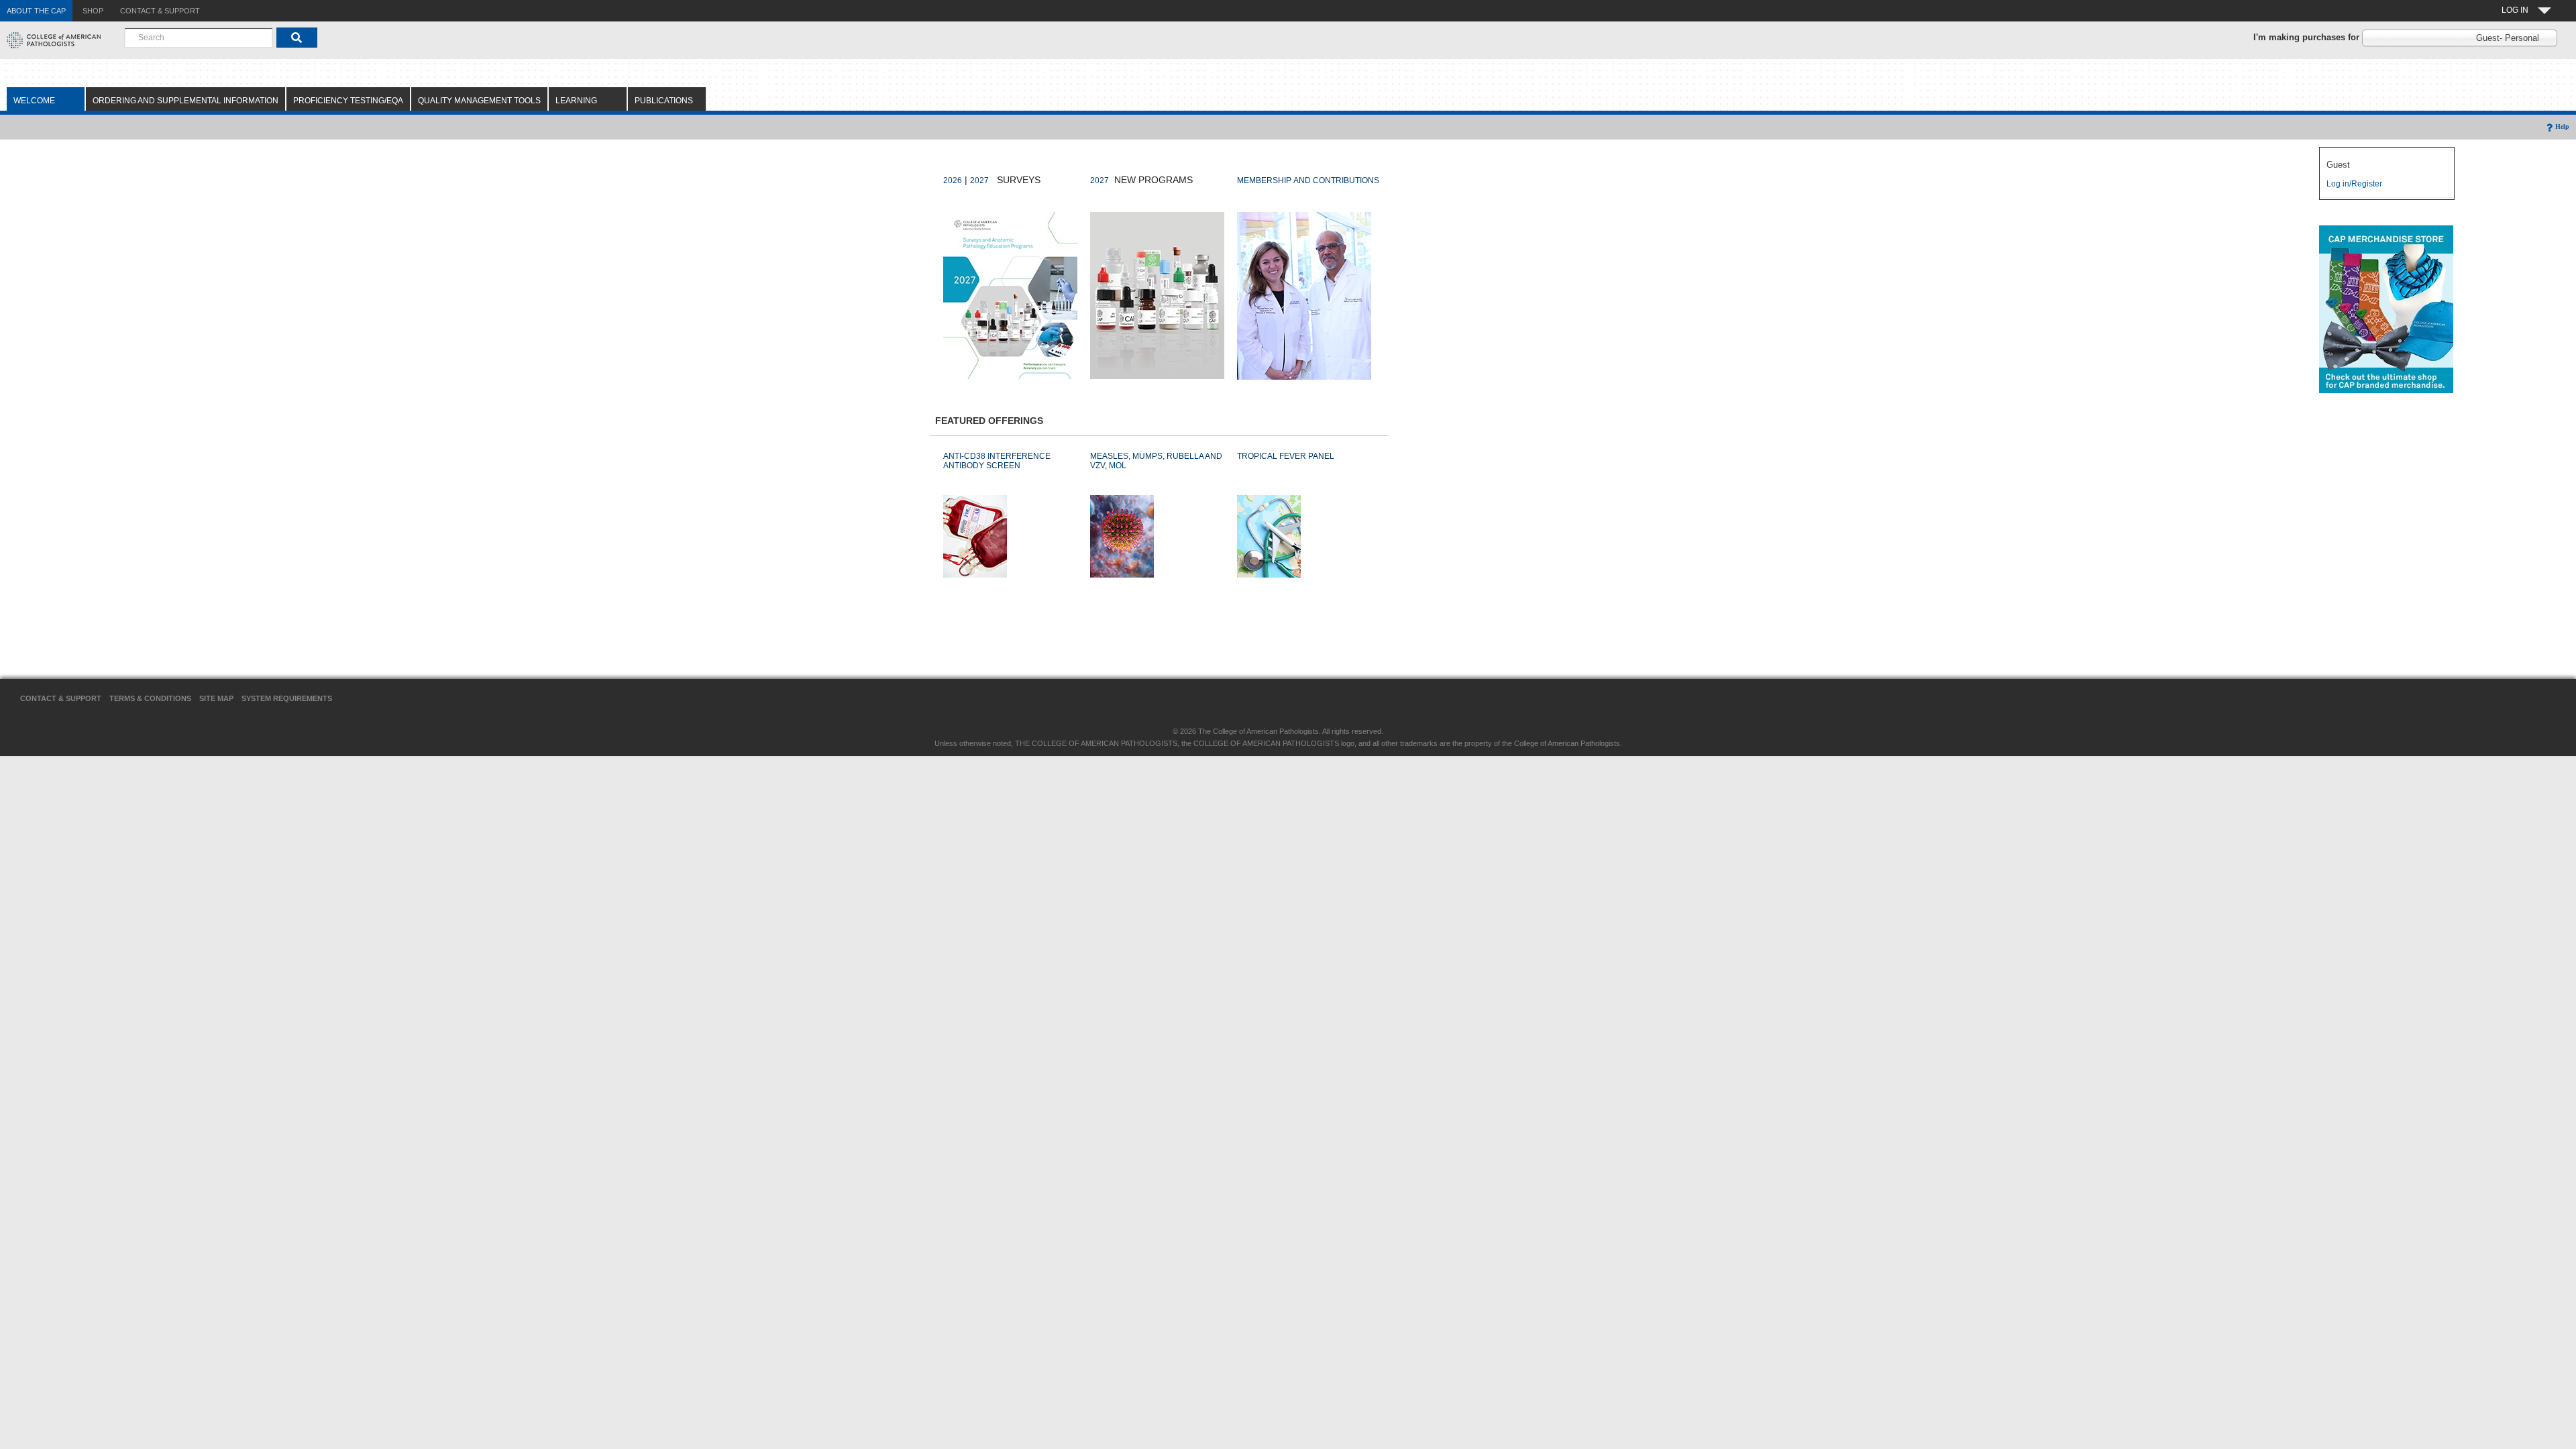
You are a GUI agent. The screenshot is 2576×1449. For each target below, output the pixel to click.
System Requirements (287, 698)
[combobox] (199, 38)
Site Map (216, 698)
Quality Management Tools (479, 101)
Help (2562, 126)
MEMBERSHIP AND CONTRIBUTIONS (1308, 180)
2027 (979, 180)
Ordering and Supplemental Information (185, 101)
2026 (953, 180)
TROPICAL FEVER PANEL (1286, 456)
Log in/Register (2354, 184)
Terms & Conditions (150, 698)
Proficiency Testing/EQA (348, 101)
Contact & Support (61, 698)
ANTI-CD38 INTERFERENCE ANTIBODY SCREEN (997, 461)
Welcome (34, 101)
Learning (576, 101)
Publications (664, 101)
